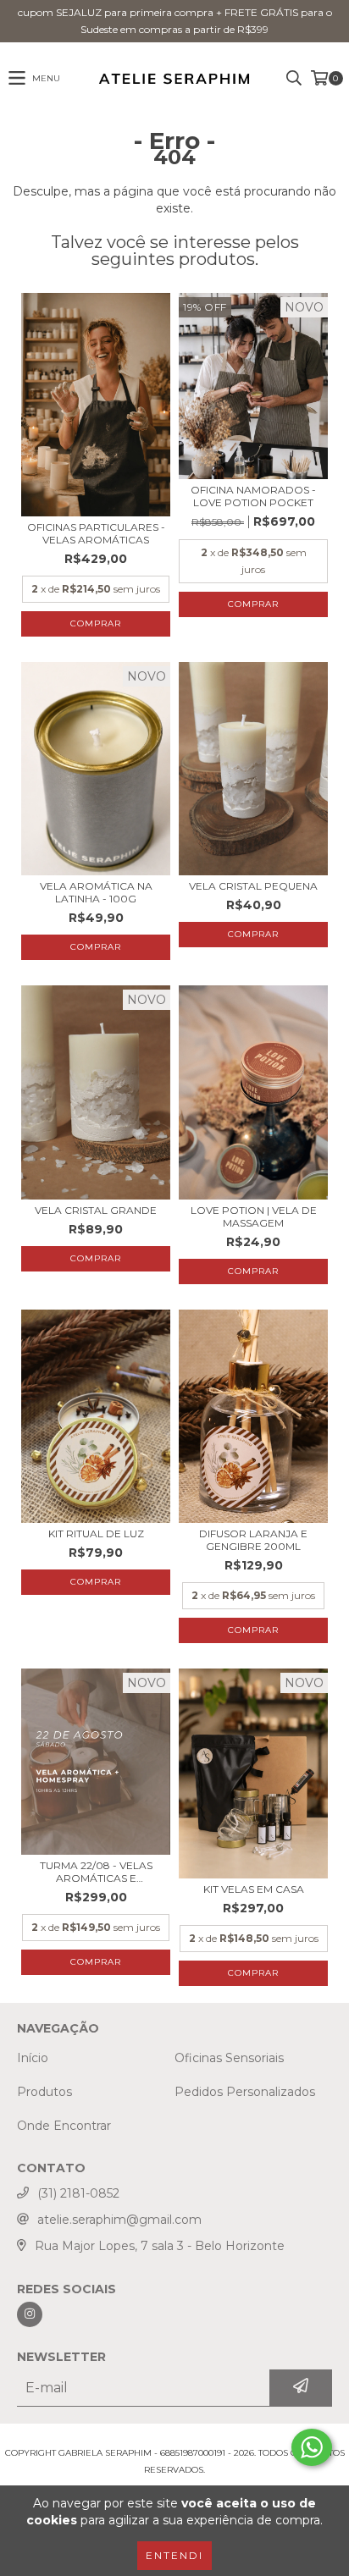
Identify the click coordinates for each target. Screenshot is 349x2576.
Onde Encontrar (64, 2126)
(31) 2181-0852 (78, 2193)
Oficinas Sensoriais (229, 2058)
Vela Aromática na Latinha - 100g (96, 892)
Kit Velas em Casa (254, 1889)
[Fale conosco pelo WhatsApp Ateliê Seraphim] (312, 2447)
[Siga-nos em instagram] (30, 2314)
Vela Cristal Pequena (253, 886)
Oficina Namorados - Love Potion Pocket (253, 496)
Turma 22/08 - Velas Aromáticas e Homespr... (96, 1872)
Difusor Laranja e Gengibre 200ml (253, 1540)
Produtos (44, 2092)
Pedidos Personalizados (245, 2092)
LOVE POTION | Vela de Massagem (254, 1216)
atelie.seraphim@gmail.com (119, 2220)
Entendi (174, 2555)
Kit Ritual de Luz (96, 1533)
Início (33, 2058)
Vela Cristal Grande (96, 1210)
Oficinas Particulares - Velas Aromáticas (96, 533)
